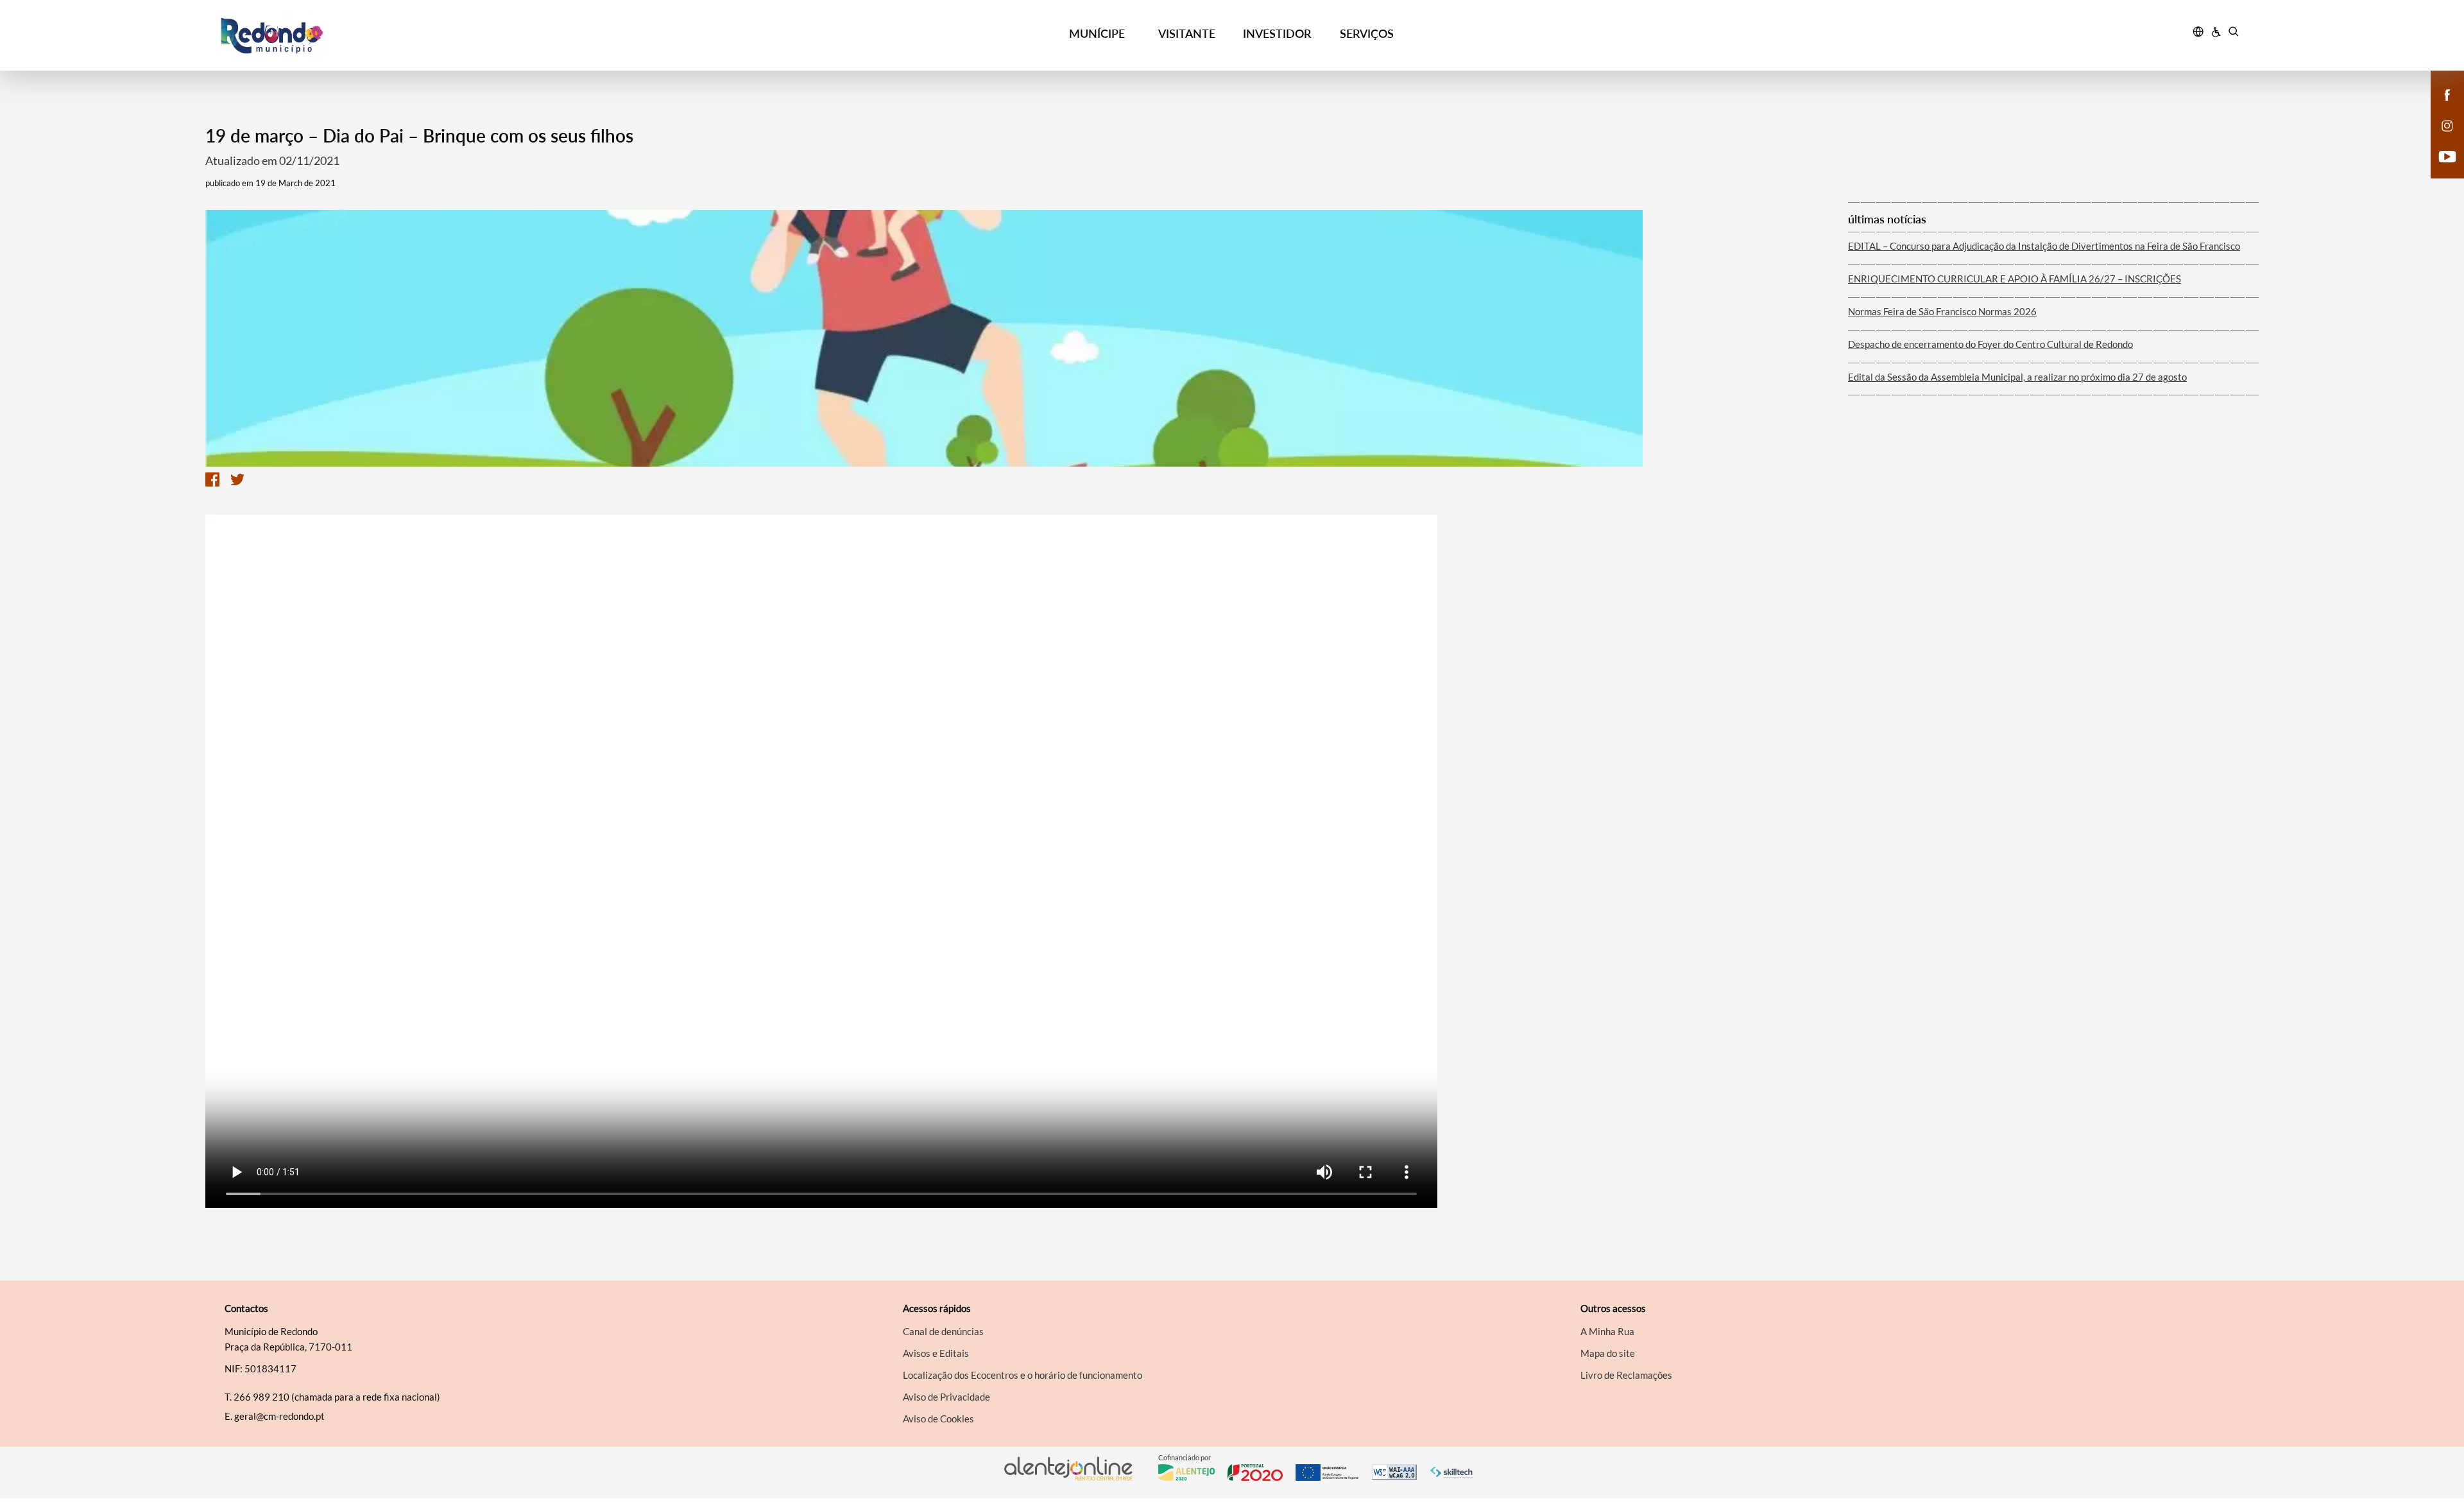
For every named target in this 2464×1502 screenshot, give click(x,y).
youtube (2440, 169)
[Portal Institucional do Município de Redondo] (469, 36)
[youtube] (2448, 155)
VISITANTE (1187, 33)
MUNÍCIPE (1097, 33)
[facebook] (2448, 94)
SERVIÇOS (1367, 33)
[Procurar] (2233, 33)
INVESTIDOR (1277, 33)
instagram (2440, 139)
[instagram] (2447, 125)
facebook (2440, 108)
